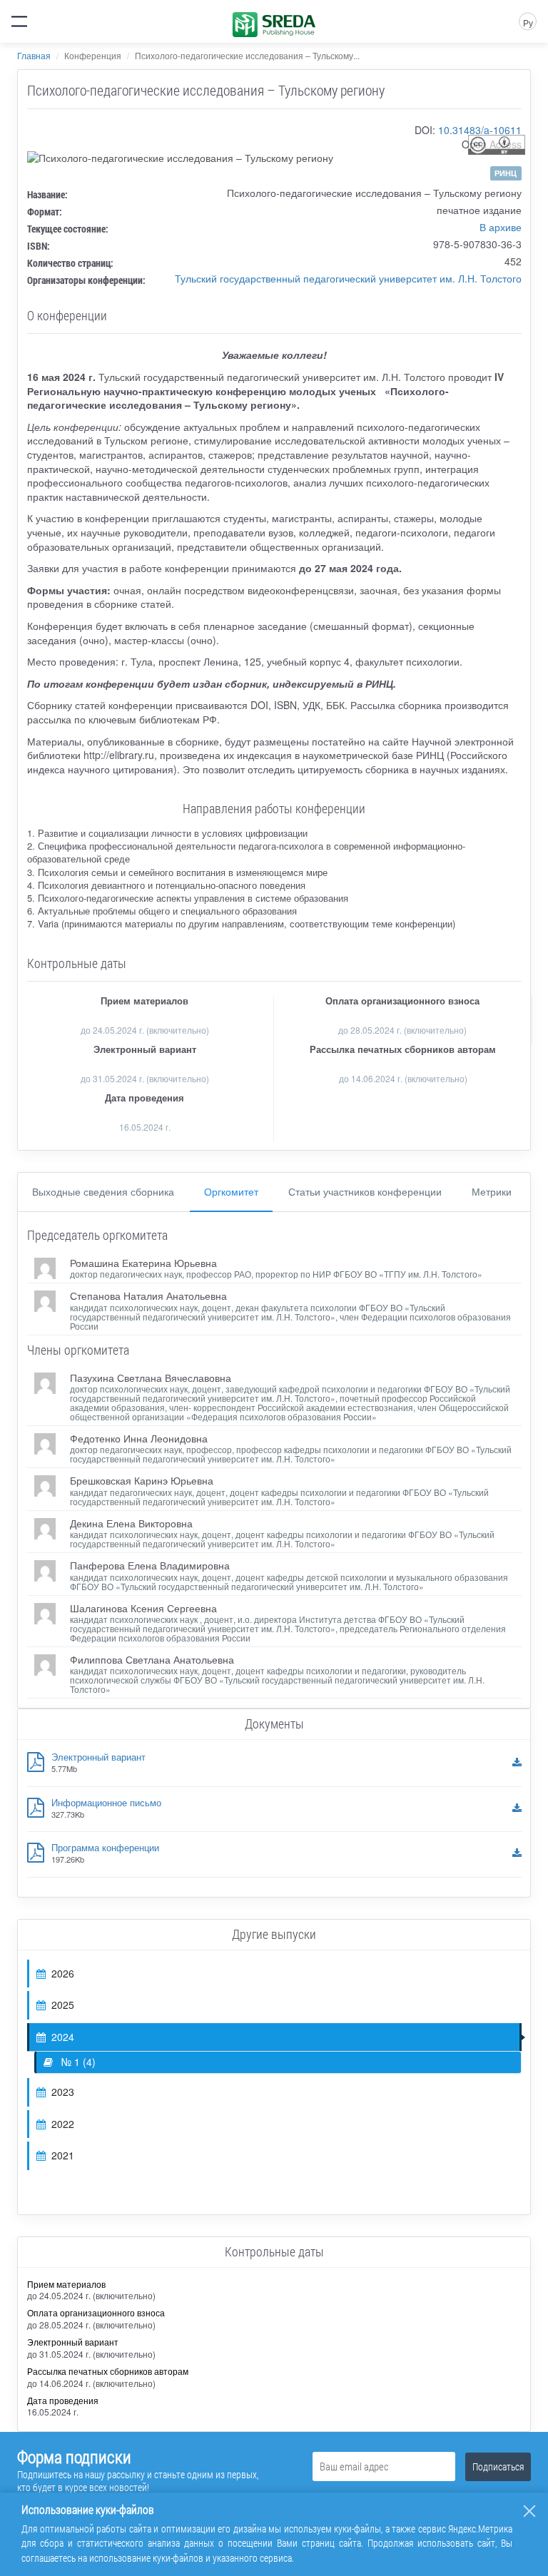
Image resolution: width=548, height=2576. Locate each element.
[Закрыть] (529, 2511)
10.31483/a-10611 (480, 130)
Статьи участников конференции (365, 1191)
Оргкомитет (231, 1191)
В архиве (501, 227)
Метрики (492, 1191)
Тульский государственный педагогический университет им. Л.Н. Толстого (348, 278)
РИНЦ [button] (506, 173)
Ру (528, 22)
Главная (34, 55)
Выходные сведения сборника (103, 1191)
